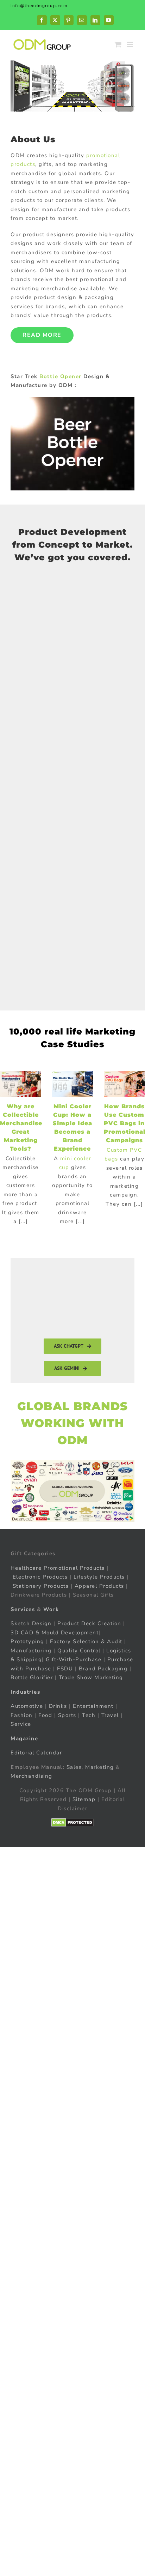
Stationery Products (41, 1586)
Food (45, 1715)
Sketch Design (31, 1623)
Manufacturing (31, 1650)
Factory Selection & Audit (86, 1641)
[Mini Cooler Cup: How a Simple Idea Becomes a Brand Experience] (72, 1084)
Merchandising (31, 1776)
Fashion (22, 1715)
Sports (67, 1715)
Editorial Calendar (36, 1753)
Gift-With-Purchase (74, 1659)
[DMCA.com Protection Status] (73, 1823)
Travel (110, 1715)
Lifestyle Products (99, 1577)
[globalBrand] (72, 1463)
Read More (42, 335)
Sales (74, 1767)
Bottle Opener (61, 376)
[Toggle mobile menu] (131, 44)
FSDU (65, 1668)
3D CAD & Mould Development (55, 1632)
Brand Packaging (103, 1668)
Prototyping (27, 1641)
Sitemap (84, 1799)
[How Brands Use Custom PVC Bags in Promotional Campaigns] (124, 1084)
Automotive (27, 1706)
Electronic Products (40, 1577)
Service (22, 1724)
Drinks (58, 1706)
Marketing (100, 1767)
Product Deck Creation (89, 1623)
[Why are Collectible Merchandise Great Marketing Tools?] (21, 1084)
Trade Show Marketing (91, 1677)
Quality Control (79, 1650)
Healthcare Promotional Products (58, 1568)
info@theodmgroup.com (39, 6)
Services (23, 1609)
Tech (89, 1715)
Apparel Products (99, 1586)
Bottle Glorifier (32, 1677)
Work (51, 1609)
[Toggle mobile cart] (118, 44)
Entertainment (93, 1706)
